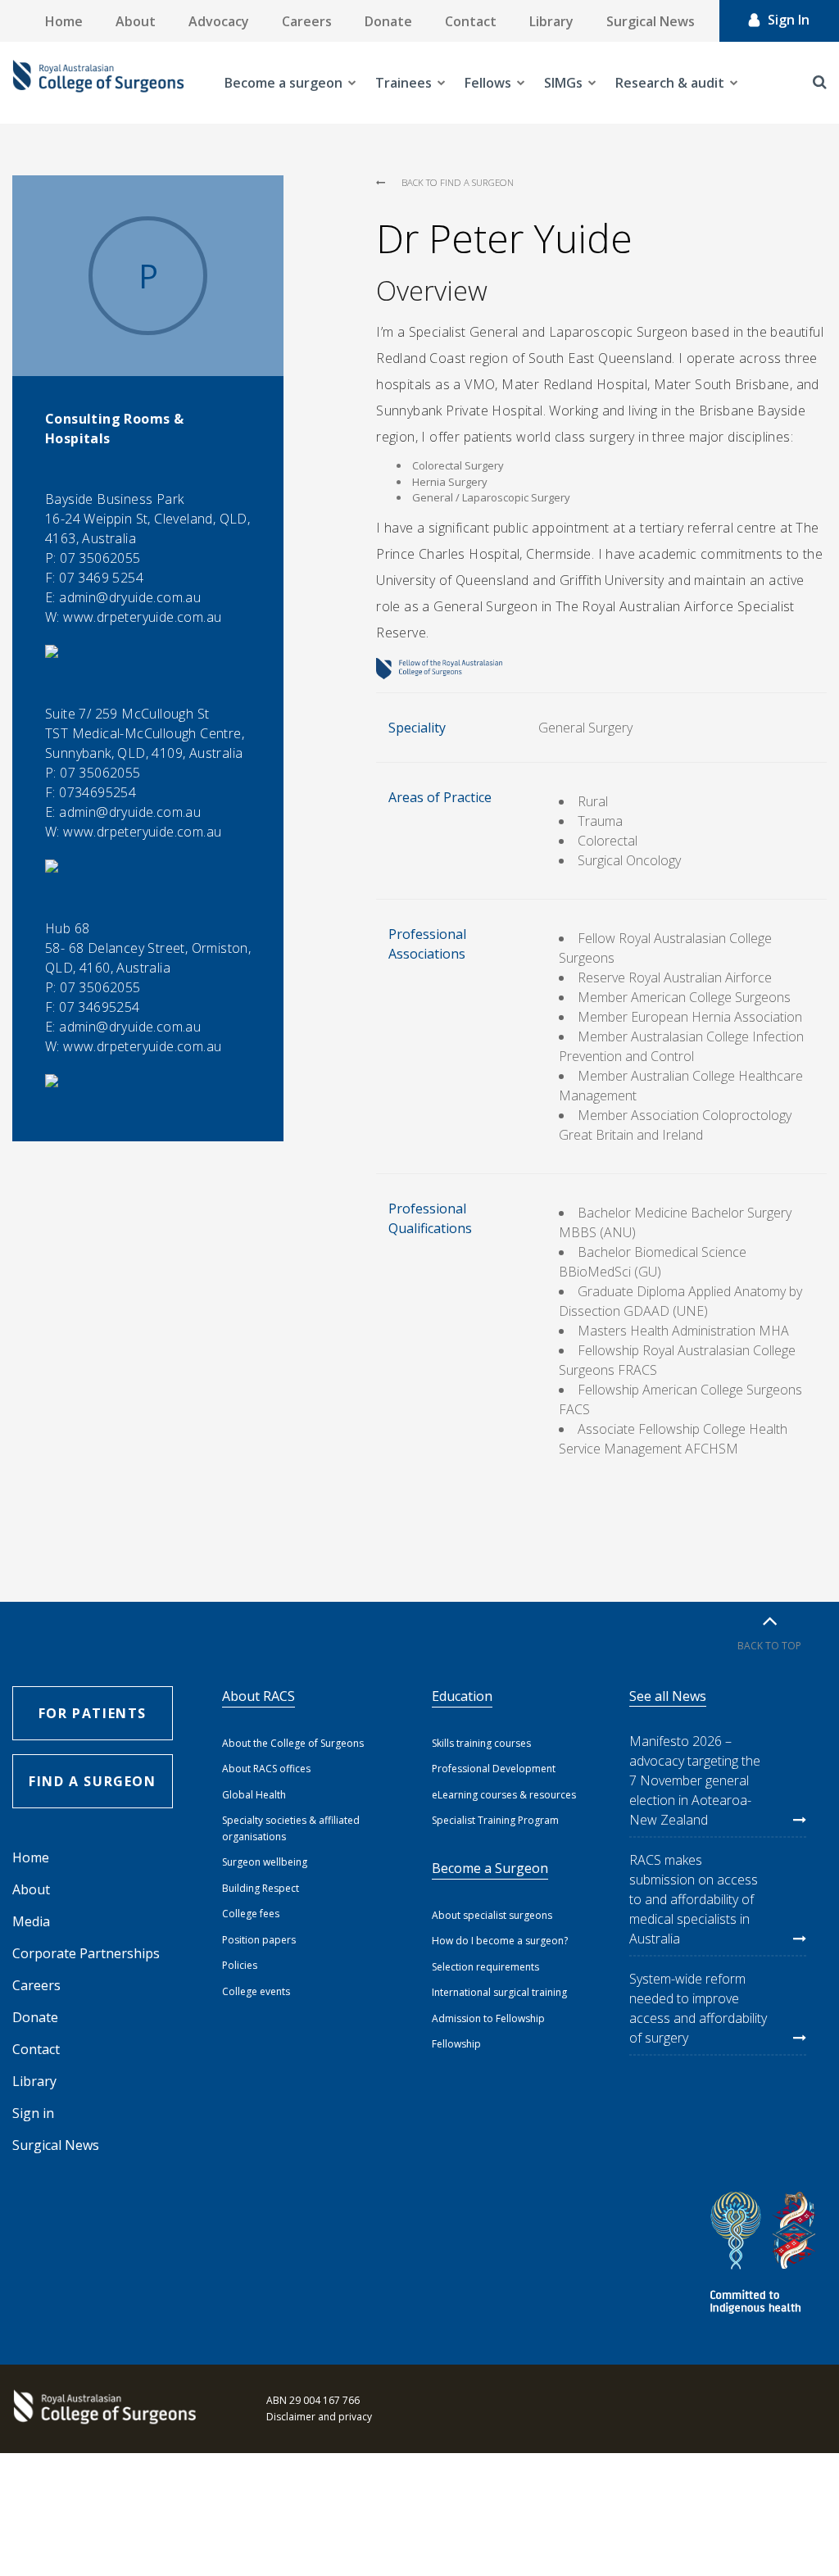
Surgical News (651, 21)
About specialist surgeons (492, 1915)
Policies (240, 1965)
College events (256, 1991)
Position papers (259, 1940)
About (136, 21)
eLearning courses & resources (504, 1795)
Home (64, 21)
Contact (471, 21)
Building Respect (261, 1888)
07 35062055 (100, 558)
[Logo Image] (98, 83)
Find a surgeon (92, 1781)
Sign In (789, 20)
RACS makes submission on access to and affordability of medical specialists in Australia (694, 1899)
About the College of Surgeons (293, 1743)
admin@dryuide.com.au (130, 597)
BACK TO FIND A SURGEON (458, 182)
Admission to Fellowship (488, 2018)
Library (551, 21)
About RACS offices (266, 1769)
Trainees (404, 83)
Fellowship (456, 2044)
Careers (307, 21)
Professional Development (494, 1769)
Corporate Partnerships (86, 1953)
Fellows (488, 83)
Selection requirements (485, 1967)
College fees (251, 1914)
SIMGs (563, 83)
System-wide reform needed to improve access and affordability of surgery (698, 2008)
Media (31, 1921)
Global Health (254, 1795)
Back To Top (769, 1646)
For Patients (93, 1713)
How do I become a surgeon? (500, 1941)
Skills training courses (481, 1743)
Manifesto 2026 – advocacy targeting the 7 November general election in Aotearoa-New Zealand (695, 1780)
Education (462, 1696)
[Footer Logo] (102, 2409)
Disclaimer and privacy (319, 2417)
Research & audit (670, 83)
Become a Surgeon (490, 1868)
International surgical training (499, 1992)
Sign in (33, 2113)
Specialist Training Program (495, 1820)
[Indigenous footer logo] (765, 2255)
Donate (388, 21)
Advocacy (219, 21)
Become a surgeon (283, 83)
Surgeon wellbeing (265, 1862)
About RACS (259, 1696)
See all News (668, 1696)
